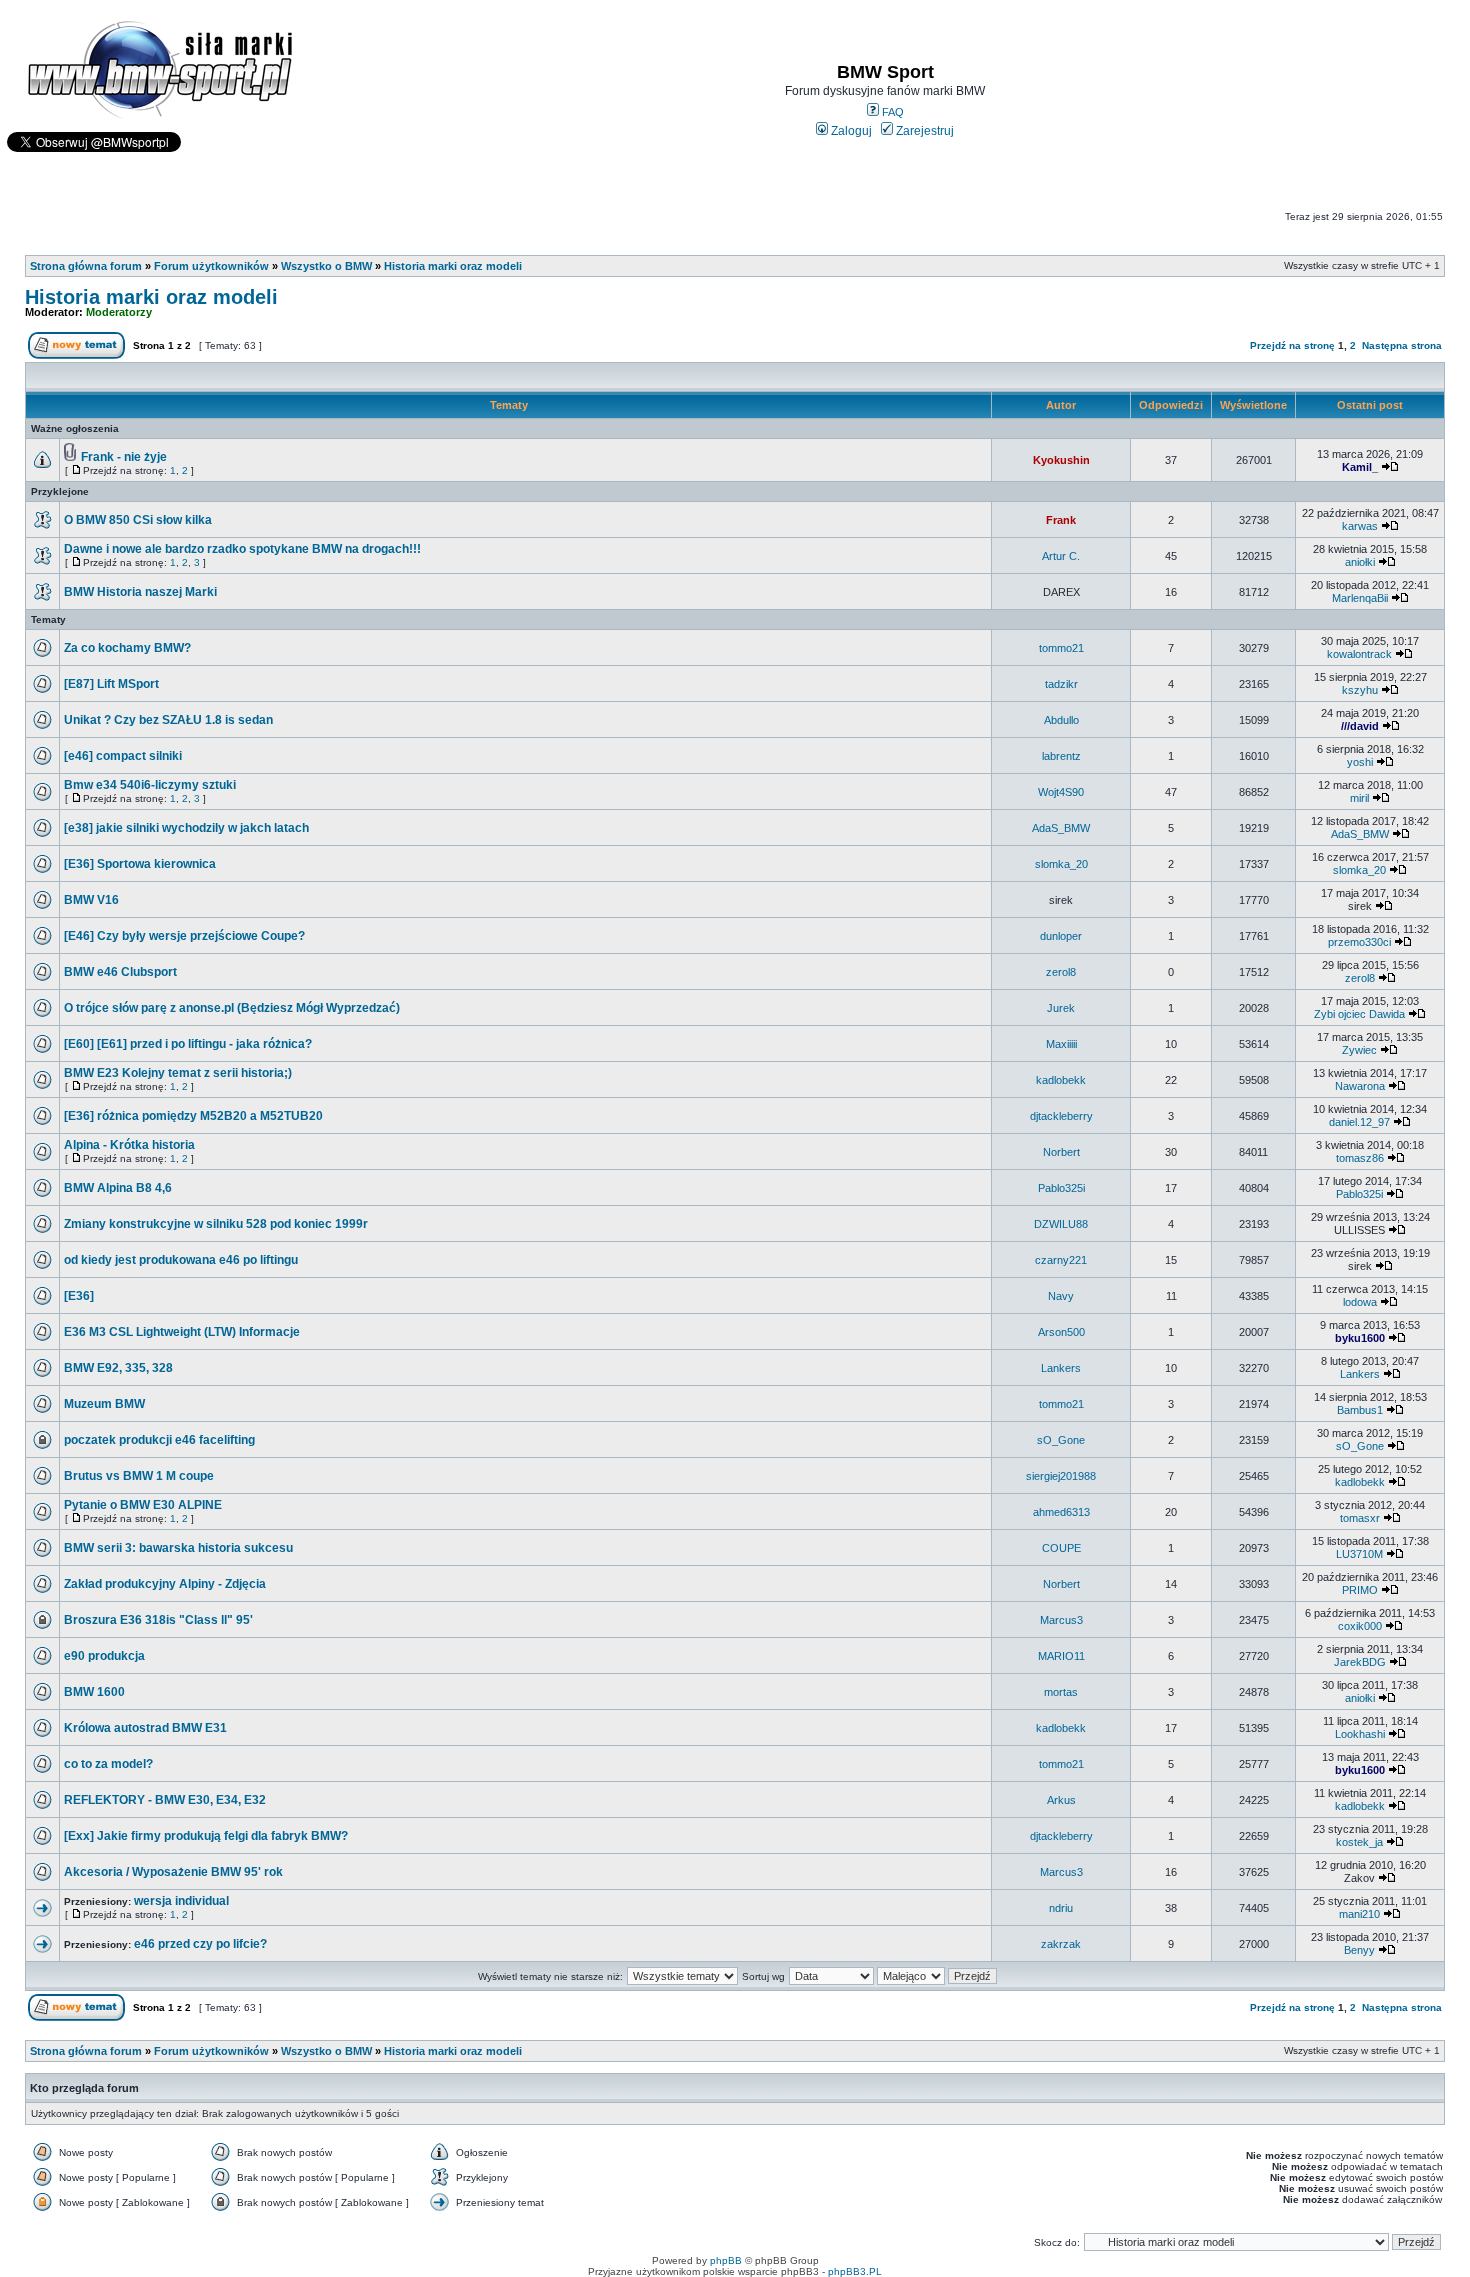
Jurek (1061, 1008)
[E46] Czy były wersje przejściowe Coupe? (184, 936)
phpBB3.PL (855, 2271)
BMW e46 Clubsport (120, 972)
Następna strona (1402, 345)
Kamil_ (1360, 467)
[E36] (79, 1296)
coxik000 (1360, 1626)
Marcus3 (1061, 1620)
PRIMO (1360, 1590)
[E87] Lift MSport (111, 684)
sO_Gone (1061, 1440)
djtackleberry (1061, 1116)
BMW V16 (91, 900)
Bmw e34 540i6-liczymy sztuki (150, 785)
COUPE (1061, 1548)
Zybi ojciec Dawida (1359, 1014)
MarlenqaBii (1360, 598)
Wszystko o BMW (326, 266)
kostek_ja (1359, 1842)
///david (1360, 726)
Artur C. (1061, 556)
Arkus (1061, 1800)
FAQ (891, 112)
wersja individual (181, 1901)
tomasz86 (1360, 1158)
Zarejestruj (923, 131)
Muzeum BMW (104, 1404)
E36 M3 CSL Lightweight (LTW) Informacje (182, 1332)
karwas (1360, 526)
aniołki (1360, 562)
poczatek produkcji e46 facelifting (159, 1440)
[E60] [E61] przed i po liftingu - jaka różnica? (188, 1044)
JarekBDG (1360, 1662)
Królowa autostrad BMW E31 (145, 1728)
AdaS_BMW (1061, 828)
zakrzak (1061, 1944)
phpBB (726, 2260)
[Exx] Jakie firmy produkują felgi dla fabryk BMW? (206, 1836)
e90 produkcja (104, 1656)
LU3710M (1359, 1554)
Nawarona (1360, 1086)
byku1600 (1360, 1338)
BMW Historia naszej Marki (140, 592)
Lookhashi (1360, 1734)
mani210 (1359, 1914)
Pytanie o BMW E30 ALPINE (143, 1505)
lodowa (1360, 1302)
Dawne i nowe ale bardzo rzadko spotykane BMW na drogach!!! (242, 549)
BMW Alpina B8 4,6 (118, 1188)
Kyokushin (1061, 460)
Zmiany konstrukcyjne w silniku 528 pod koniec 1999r (216, 1224)
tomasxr (1360, 1518)
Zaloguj (850, 131)
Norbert (1061, 1152)
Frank (1061, 520)
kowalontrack (1359, 654)
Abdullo (1061, 720)
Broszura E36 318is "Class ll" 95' (158, 1620)
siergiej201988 (1061, 1476)
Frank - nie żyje (124, 457)
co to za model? (108, 1764)
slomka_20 (1061, 864)
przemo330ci (1359, 942)
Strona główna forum (86, 266)
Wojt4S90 (1061, 792)
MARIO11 (1061, 1656)
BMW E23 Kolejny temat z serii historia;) (178, 1073)
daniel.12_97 (1359, 1122)
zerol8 (1061, 972)
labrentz (1061, 756)
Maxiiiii (1061, 1044)
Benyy (1359, 1950)
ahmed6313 (1061, 1512)
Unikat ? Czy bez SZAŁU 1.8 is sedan (168, 720)
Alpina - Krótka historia (129, 1145)
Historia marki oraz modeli (453, 266)
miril (1359, 798)
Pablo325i (1061, 1188)
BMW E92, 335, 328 (118, 1368)
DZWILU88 (1061, 1224)
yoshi (1360, 762)
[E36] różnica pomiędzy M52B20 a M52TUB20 (193, 1116)
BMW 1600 (94, 1692)
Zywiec (1359, 1050)
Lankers (1061, 1368)
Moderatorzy (119, 312)
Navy (1061, 1296)
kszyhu (1360, 690)
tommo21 (1061, 648)
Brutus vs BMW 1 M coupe (139, 1476)
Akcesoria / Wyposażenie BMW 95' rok (173, 1872)
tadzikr (1061, 684)
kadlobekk (1061, 1080)
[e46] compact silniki (123, 756)
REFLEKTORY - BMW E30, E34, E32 (165, 1800)
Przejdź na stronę (1292, 345)
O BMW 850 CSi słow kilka (138, 520)
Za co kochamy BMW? (127, 648)
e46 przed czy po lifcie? (200, 1944)
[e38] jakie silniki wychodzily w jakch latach (186, 828)
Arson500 (1061, 1332)
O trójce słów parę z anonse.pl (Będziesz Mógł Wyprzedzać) (232, 1008)
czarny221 (1061, 1260)
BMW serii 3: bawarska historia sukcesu (178, 1548)
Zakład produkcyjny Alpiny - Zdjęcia (165, 1584)
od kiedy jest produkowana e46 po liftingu (181, 1260)
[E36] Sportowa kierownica (140, 864)
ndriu (1061, 1908)
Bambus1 (1360, 1410)
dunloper (1061, 936)
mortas (1061, 1692)
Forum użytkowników (211, 266)
